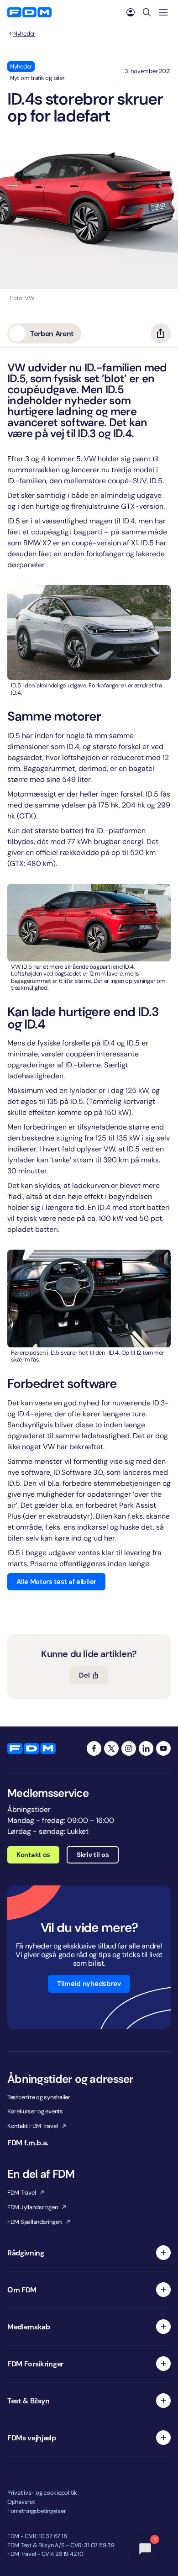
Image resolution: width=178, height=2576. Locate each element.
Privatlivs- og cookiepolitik (42, 2493)
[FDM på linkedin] (146, 1748)
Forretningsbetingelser (37, 2511)
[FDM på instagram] (129, 1748)
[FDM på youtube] (163, 1748)
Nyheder (24, 34)
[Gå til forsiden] (29, 12)
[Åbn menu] (163, 12)
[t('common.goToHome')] (31, 1748)
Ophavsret (21, 2502)
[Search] (147, 12)
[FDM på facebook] (94, 1748)
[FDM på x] (111, 1748)
